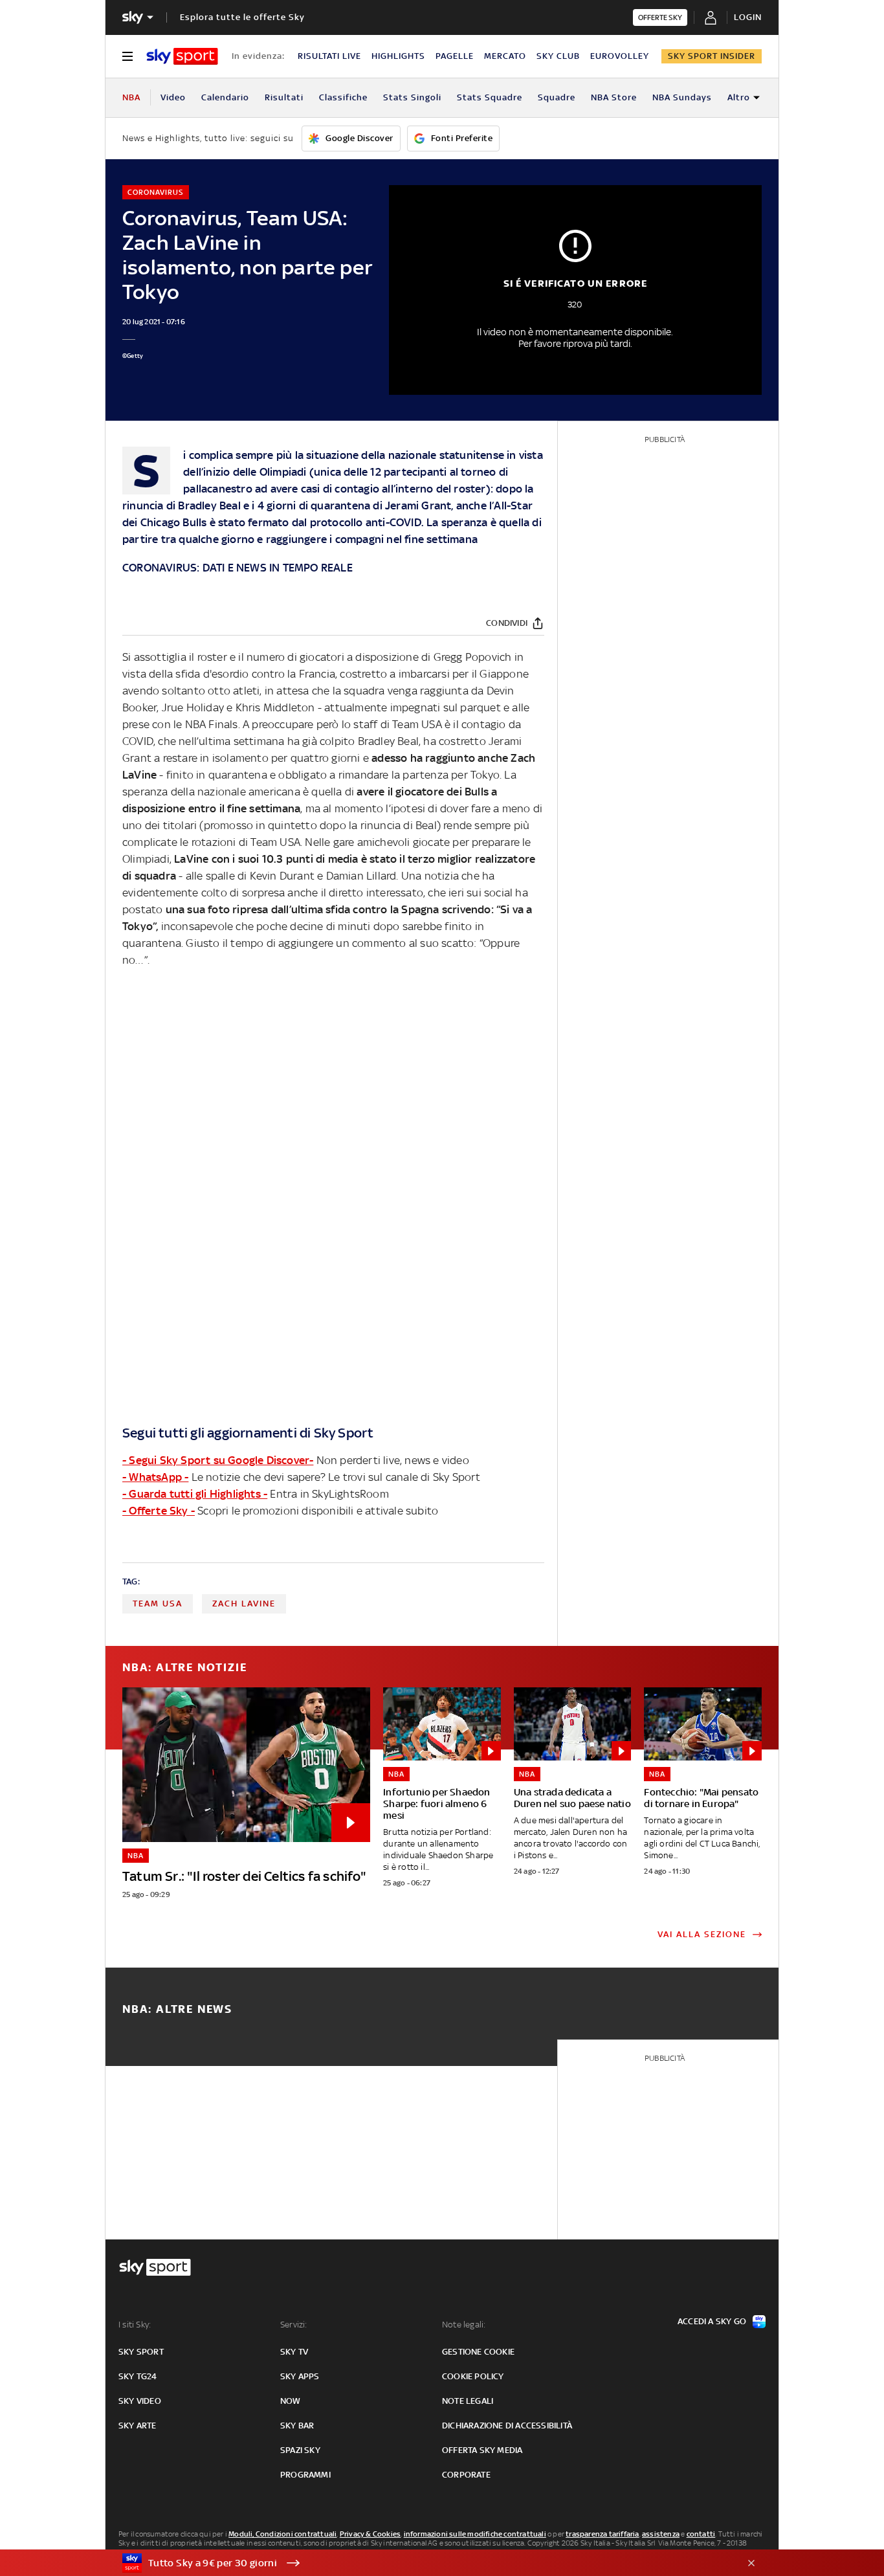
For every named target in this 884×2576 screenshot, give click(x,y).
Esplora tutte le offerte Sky (242, 17)
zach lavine (244, 1604)
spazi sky (300, 2450)
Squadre (557, 97)
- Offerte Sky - (159, 1511)
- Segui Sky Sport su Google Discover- (218, 1460)
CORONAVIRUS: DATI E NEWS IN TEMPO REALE (238, 568)
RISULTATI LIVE (329, 56)
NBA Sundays (682, 97)
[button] (422, 2563)
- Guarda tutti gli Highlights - (195, 1494)
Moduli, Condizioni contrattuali (282, 2534)
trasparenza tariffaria (602, 2534)
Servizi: (294, 2325)
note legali (468, 2401)
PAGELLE (455, 56)
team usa (158, 1604)
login (748, 17)
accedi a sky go (712, 2321)
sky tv (294, 2352)
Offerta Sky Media (482, 2450)
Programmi (305, 2475)
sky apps (300, 2376)
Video (173, 97)
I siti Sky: (135, 2325)
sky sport (141, 2352)
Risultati (284, 97)
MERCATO (505, 56)
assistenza (661, 2534)
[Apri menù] (127, 56)
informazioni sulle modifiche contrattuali (475, 2534)
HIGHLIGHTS (398, 56)
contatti (701, 2534)
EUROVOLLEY (620, 56)
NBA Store (614, 97)
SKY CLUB (558, 56)
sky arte (138, 2426)
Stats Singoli (412, 97)
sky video (140, 2401)
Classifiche (343, 97)
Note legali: (464, 2325)
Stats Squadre (490, 97)
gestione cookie (478, 2352)
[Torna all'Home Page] (182, 56)
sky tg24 (138, 2376)
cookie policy (473, 2376)
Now (291, 2401)
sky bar (297, 2426)
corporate (466, 2475)
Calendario (225, 97)
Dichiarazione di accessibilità (507, 2426)
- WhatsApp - (155, 1477)
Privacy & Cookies (370, 2534)
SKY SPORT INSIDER (712, 56)
